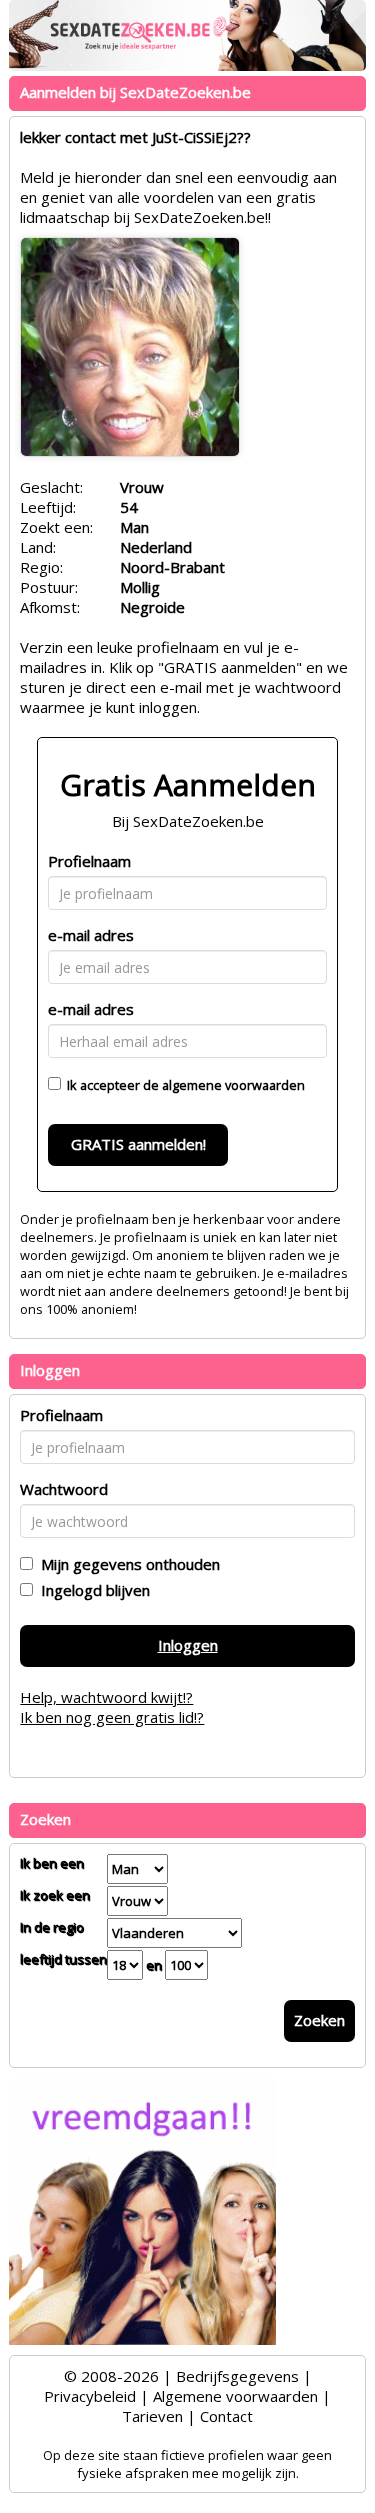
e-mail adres (91, 935)
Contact (226, 2416)
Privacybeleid (90, 2396)
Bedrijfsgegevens (237, 2376)
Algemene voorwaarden (235, 2396)
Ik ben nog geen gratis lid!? (112, 1717)
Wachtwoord (64, 1489)
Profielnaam (89, 861)
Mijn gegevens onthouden (126, 1564)
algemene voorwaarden (233, 1085)
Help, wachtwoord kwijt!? (106, 1697)
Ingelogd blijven (91, 1590)
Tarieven (152, 2416)
